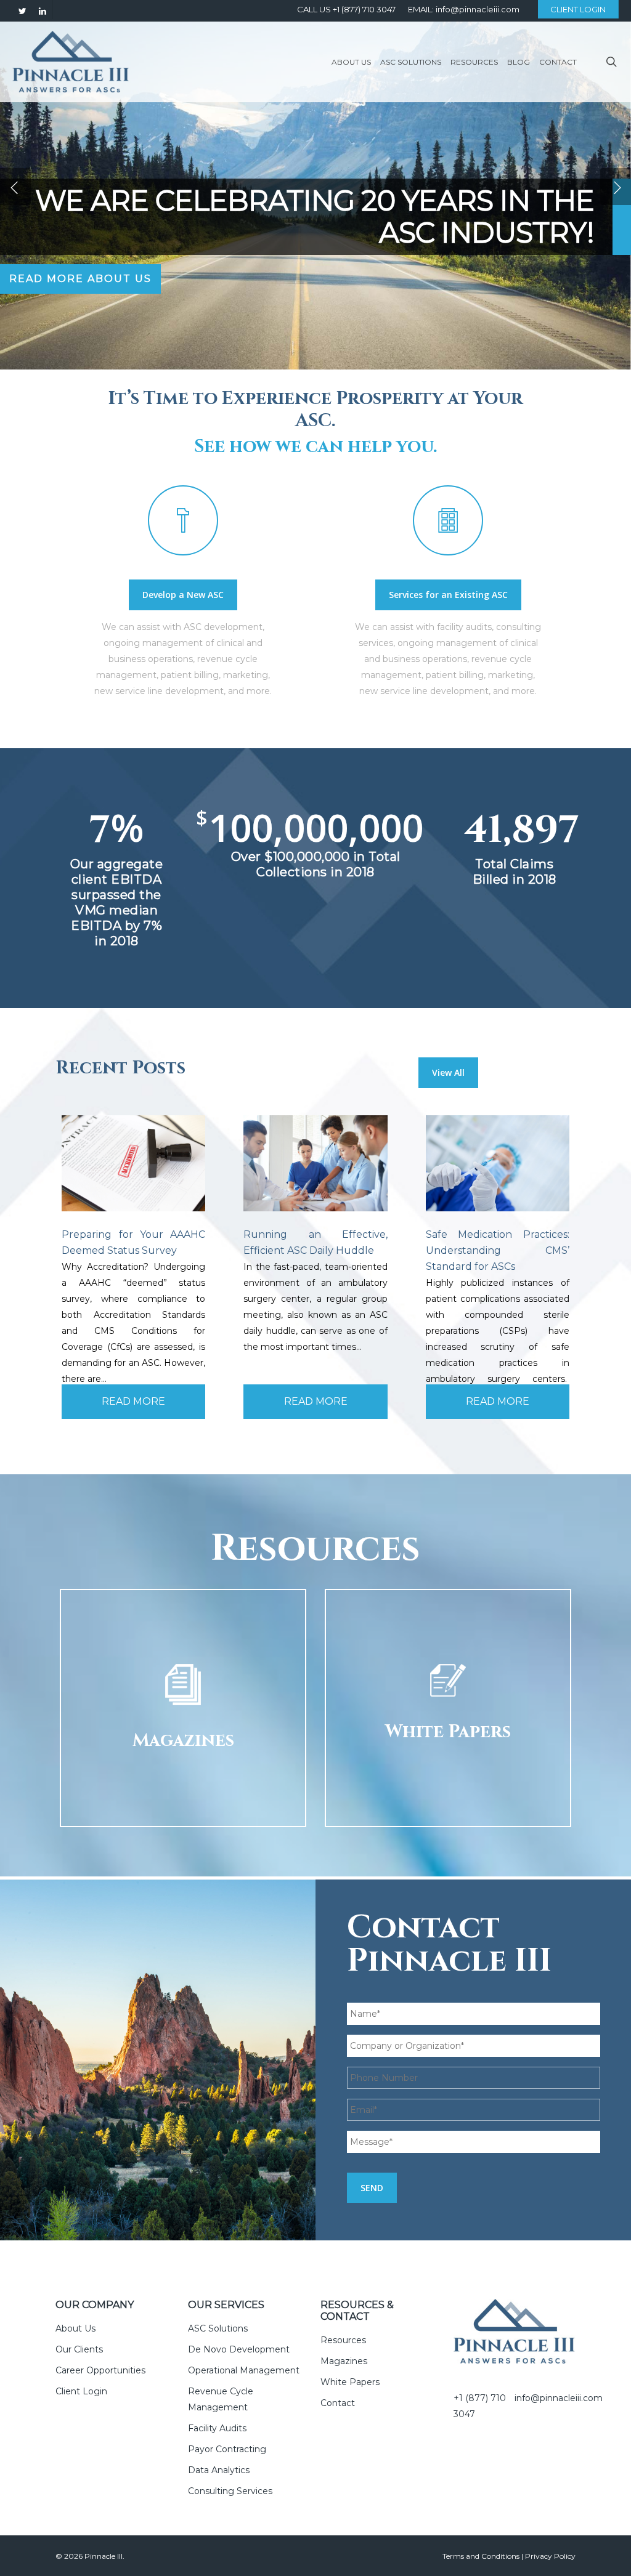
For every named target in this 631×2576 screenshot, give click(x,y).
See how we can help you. (316, 447)
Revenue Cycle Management (221, 2399)
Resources (343, 2340)
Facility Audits (217, 2428)
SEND (372, 2188)
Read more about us (80, 279)
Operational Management (244, 2370)
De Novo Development (239, 2349)
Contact (338, 2403)
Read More (133, 1401)
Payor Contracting (227, 2449)
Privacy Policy (550, 2556)
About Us (75, 2328)
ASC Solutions (218, 2328)
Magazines (344, 2361)
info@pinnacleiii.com (559, 2398)
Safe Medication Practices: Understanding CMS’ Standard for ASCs (498, 1250)
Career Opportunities (100, 2370)
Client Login (81, 2391)
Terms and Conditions (481, 2556)
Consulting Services (230, 2491)
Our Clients (79, 2349)
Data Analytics (219, 2470)
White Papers (350, 2382)
